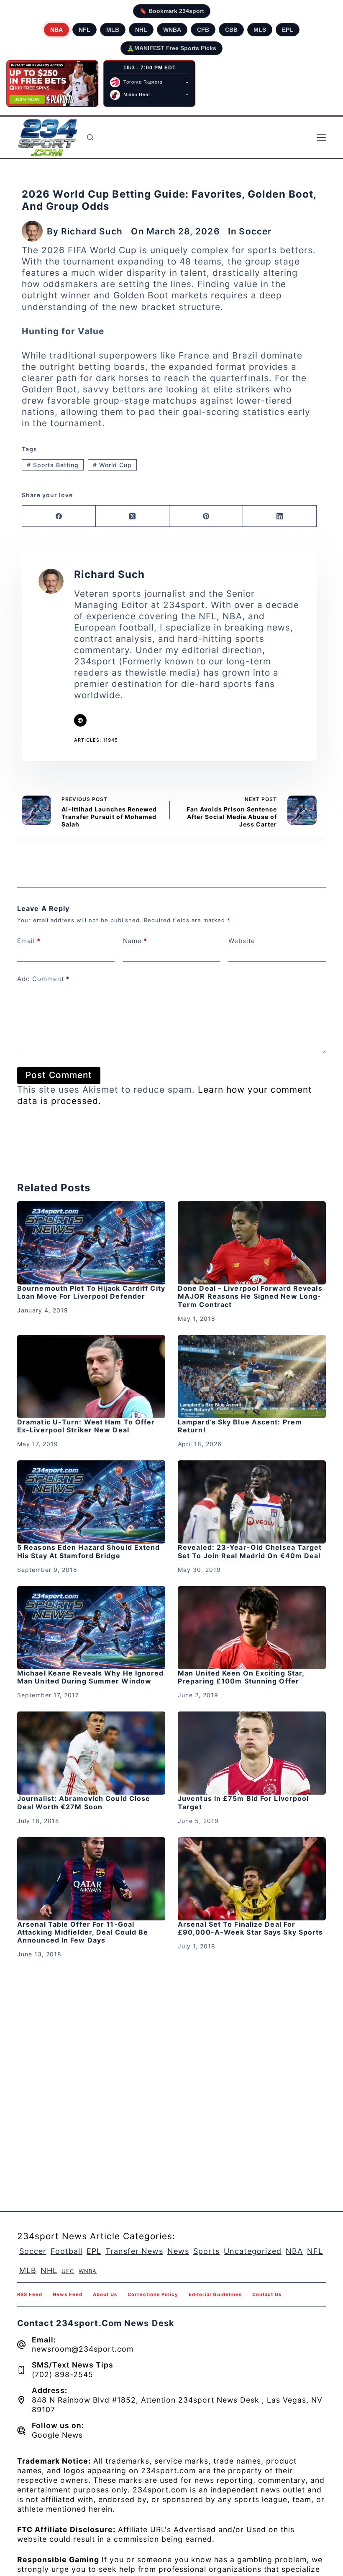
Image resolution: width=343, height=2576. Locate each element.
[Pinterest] (206, 516)
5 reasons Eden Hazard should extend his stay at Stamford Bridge (89, 1551)
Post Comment (59, 1075)
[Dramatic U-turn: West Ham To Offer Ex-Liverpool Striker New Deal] (91, 1377)
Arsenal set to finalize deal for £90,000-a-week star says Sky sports (251, 1928)
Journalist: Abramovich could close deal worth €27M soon (84, 1802)
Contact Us (267, 2294)
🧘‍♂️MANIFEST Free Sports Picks (171, 48)
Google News (57, 2435)
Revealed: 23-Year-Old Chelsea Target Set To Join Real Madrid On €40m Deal (250, 1551)
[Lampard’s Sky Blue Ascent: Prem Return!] (252, 1377)
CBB (231, 30)
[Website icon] (80, 720)
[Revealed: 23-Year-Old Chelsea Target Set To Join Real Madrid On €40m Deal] (252, 1502)
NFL (84, 30)
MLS (260, 30)
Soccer (255, 231)
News (178, 2251)
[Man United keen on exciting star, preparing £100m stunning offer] (252, 1628)
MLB (113, 30)
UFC (68, 2271)
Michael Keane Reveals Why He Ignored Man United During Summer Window (91, 1677)
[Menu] (321, 137)
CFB (203, 30)
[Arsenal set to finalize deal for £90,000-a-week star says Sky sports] (252, 1879)
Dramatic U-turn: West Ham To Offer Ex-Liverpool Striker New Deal (86, 1426)
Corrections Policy (153, 2294)
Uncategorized (253, 2251)
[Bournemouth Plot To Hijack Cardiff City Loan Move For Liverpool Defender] (91, 1243)
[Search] (90, 137)
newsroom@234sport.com (83, 2349)
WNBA (172, 30)
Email (29, 941)
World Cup (112, 465)
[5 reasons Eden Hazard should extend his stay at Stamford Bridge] (91, 1502)
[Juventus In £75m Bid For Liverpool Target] (252, 1753)
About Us (105, 2294)
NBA (56, 30)
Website (242, 941)
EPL (288, 30)
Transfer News (134, 2251)
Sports (206, 2251)
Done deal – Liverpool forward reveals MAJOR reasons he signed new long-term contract (250, 1296)
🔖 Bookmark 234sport (172, 11)
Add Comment (43, 979)
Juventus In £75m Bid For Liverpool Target (243, 1802)
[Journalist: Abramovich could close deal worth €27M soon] (91, 1753)
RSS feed (30, 2294)
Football (67, 2251)
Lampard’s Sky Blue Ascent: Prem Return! (240, 1426)
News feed (68, 2294)
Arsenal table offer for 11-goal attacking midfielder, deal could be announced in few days (83, 1932)
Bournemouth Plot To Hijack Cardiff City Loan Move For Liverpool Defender (91, 1292)
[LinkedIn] (280, 516)
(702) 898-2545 (63, 2374)
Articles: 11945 (96, 740)
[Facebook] (59, 516)
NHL (141, 30)
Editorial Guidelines (215, 2294)
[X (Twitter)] (133, 516)
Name (135, 941)
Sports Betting (53, 465)
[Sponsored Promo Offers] (52, 84)
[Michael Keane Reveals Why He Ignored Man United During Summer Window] (91, 1628)
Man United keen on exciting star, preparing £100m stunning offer (241, 1677)
